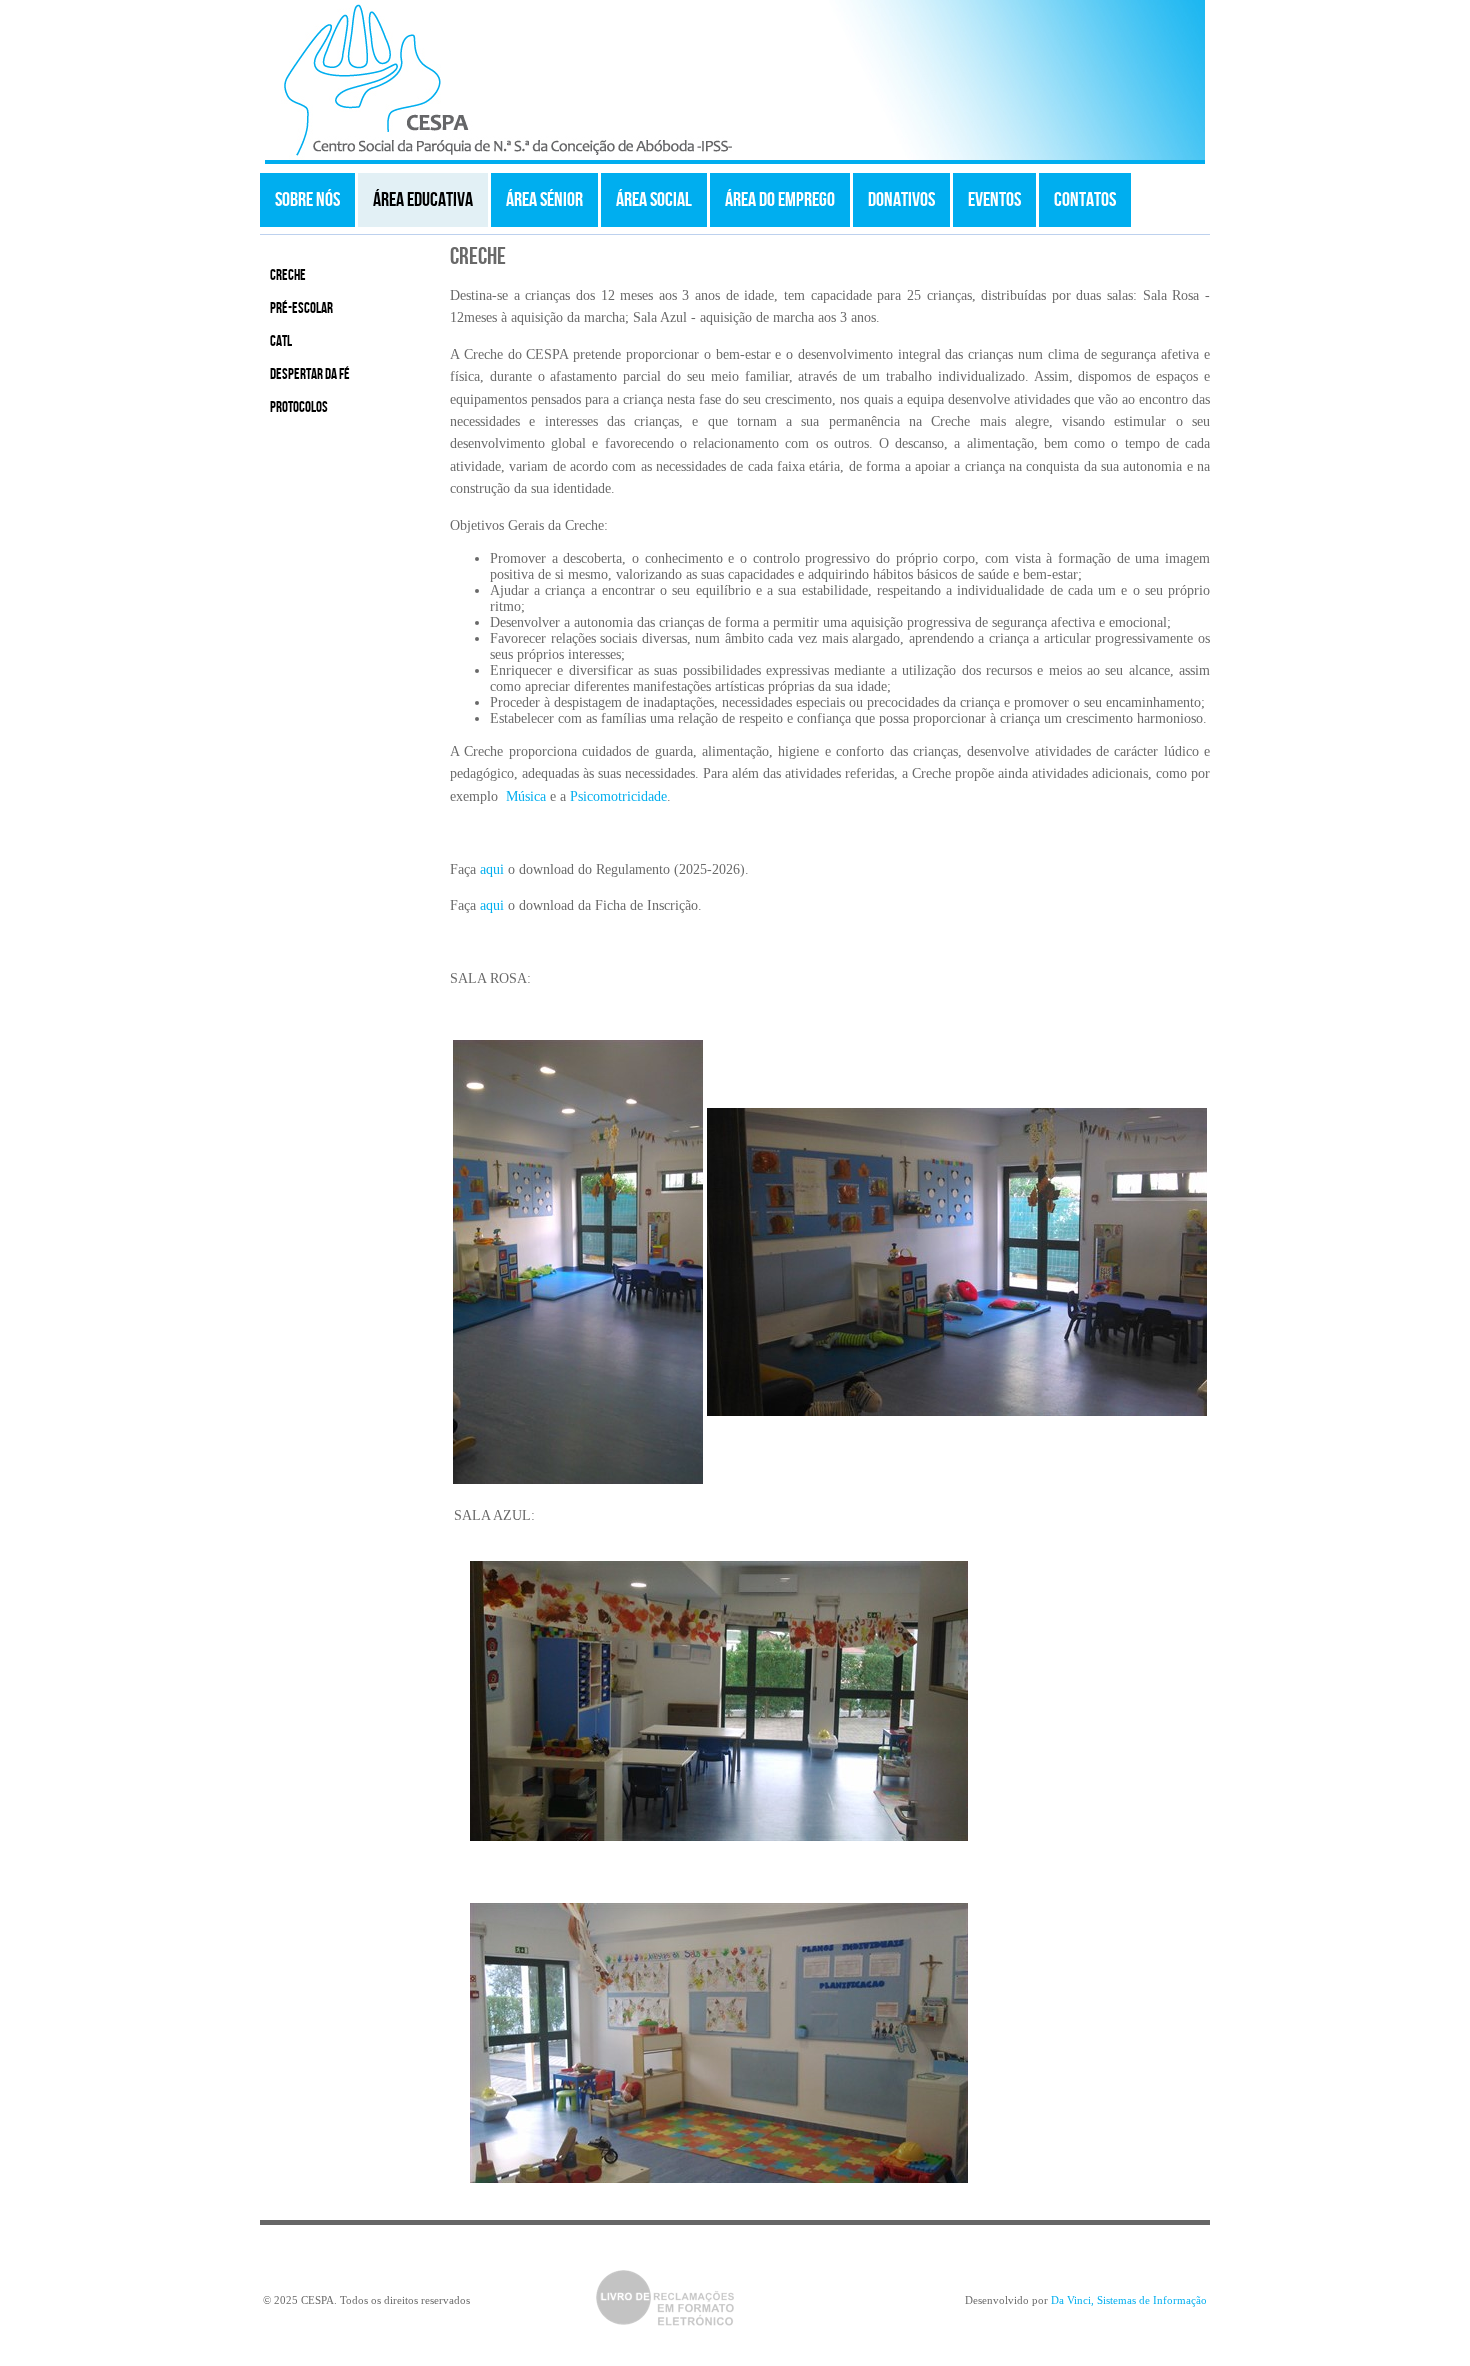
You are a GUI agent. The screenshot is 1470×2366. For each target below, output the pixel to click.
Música (526, 796)
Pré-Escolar (301, 309)
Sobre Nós (307, 200)
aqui (492, 869)
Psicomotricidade (618, 796)
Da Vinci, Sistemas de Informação (1129, 2300)
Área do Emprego (780, 200)
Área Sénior (544, 200)
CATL (281, 342)
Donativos (901, 200)
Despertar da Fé (310, 375)
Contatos (1085, 200)
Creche (288, 276)
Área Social (654, 200)
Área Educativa (423, 200)
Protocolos (299, 408)
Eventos (994, 200)
